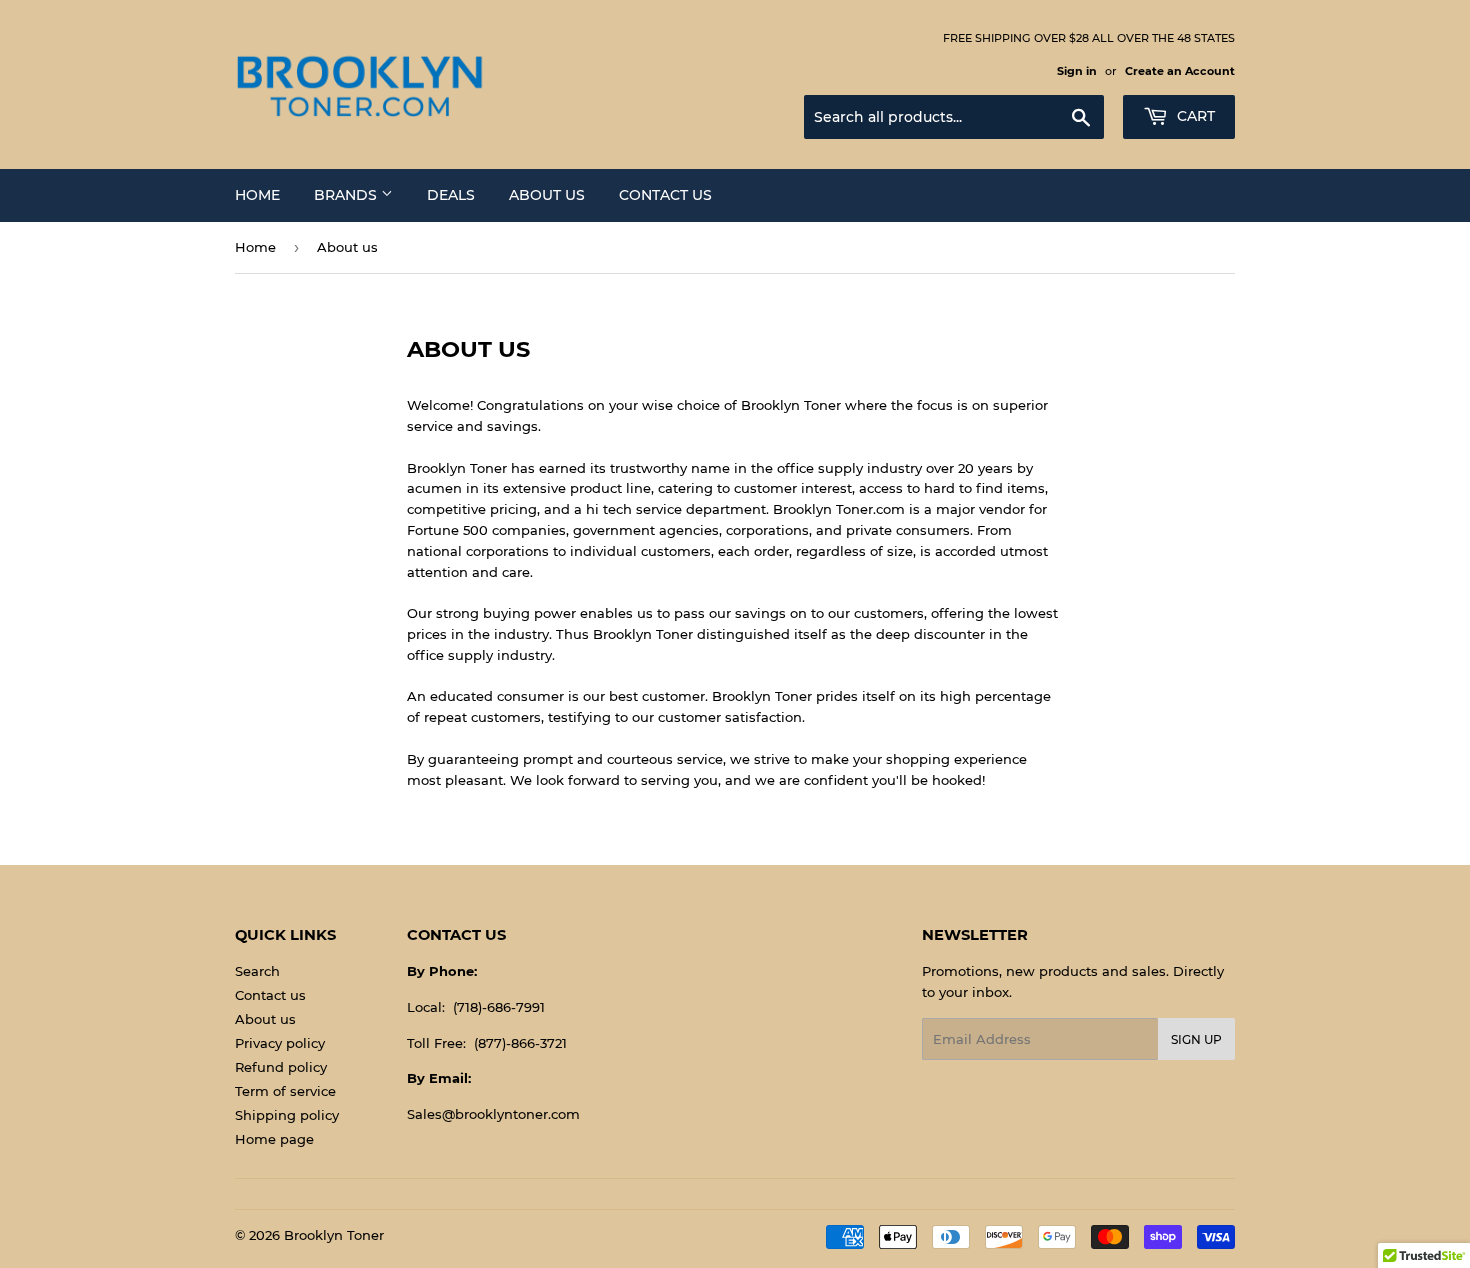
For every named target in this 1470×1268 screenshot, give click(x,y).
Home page (274, 1139)
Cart (1194, 116)
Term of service (285, 1091)
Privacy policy (280, 1043)
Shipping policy (287, 1115)
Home (257, 195)
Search (257, 971)
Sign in (1077, 71)
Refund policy (281, 1067)
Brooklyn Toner (334, 1235)
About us (547, 195)
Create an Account (1180, 71)
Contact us (665, 195)
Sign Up (1196, 1039)
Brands (347, 195)
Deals (451, 195)
